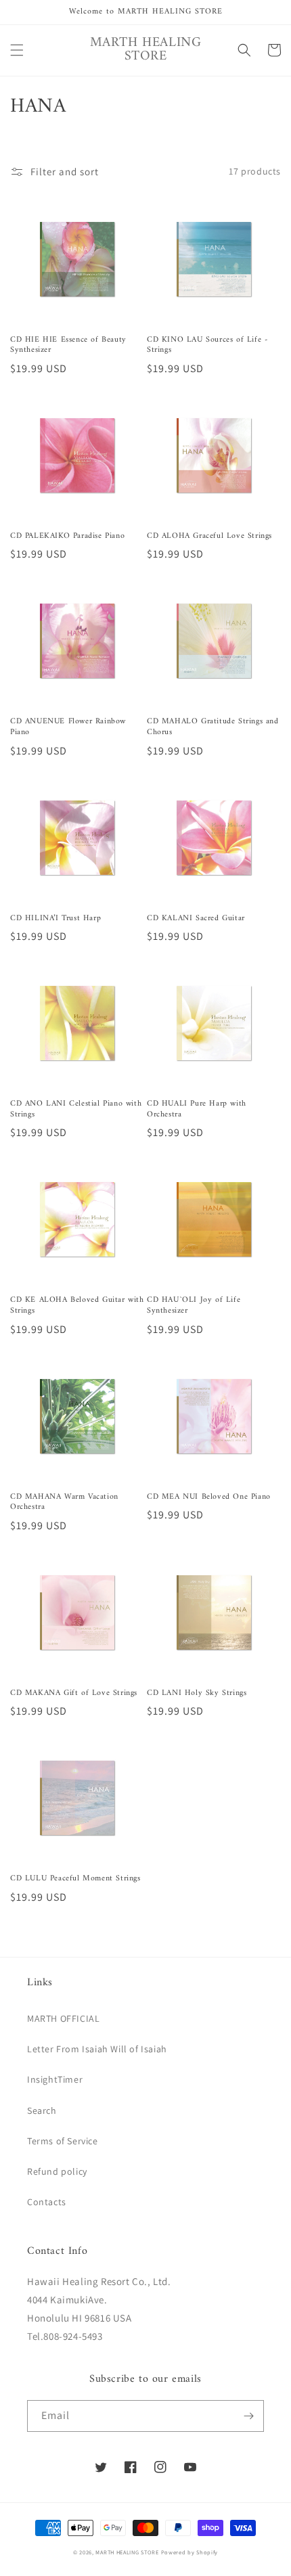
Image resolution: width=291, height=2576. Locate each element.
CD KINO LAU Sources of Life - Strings (207, 345)
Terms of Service (63, 2141)
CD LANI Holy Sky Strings (197, 1694)
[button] (17, 50)
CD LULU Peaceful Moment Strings (75, 1879)
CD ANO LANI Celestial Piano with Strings (76, 1109)
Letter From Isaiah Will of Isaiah (97, 2049)
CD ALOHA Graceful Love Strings (209, 537)
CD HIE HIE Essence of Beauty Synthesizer (68, 345)
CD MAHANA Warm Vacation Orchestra (64, 1502)
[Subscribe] (248, 2416)
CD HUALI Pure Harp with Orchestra (197, 1109)
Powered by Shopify (190, 2552)
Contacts (47, 2202)
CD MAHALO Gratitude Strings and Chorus (213, 727)
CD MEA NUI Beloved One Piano (209, 1497)
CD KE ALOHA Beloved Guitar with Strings (77, 1306)
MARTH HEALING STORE (127, 2552)
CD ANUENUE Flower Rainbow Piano (68, 727)
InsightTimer (55, 2079)
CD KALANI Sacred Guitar (196, 919)
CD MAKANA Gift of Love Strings (74, 1694)
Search (42, 2110)
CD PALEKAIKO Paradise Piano (67, 537)
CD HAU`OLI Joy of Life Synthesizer (194, 1306)
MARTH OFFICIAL (63, 2018)
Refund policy (57, 2171)
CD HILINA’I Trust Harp (55, 919)
